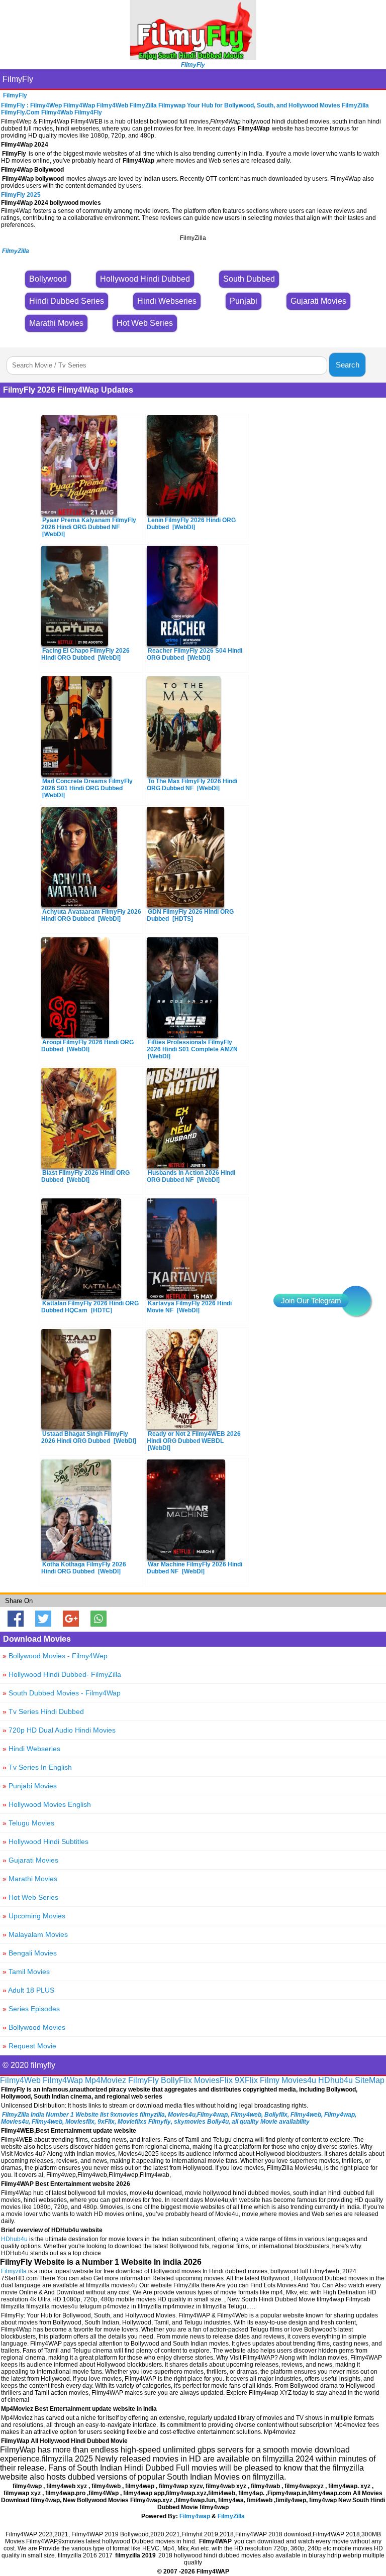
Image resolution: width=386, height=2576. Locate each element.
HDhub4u (335, 2080)
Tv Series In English (37, 1767)
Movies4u (299, 2080)
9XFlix (246, 2080)
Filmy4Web (20, 2080)
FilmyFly (18, 79)
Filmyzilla (14, 2271)
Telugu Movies (28, 1823)
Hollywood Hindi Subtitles (45, 1842)
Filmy (270, 2080)
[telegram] (356, 1301)
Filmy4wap (195, 2516)
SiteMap (370, 2080)
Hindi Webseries (31, 1749)
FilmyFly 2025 (21, 195)
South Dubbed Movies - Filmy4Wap (62, 1693)
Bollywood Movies (34, 2027)
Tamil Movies (26, 1972)
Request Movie (29, 2046)
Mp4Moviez (106, 2080)
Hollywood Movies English (47, 1804)
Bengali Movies (30, 1953)
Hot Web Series (30, 1897)
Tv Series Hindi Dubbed (43, 1711)
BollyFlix (176, 2080)
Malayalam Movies (35, 1934)
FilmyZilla (231, 2516)
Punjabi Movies (30, 1786)
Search (348, 365)
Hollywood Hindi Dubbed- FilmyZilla (62, 1674)
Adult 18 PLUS (28, 1990)
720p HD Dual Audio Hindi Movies (59, 1730)
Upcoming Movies (34, 1916)
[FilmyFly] (193, 57)
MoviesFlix (213, 2080)
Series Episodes (31, 2009)
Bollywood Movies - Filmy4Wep (55, 1656)
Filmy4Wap (63, 2080)
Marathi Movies (30, 1879)
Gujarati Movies (30, 1860)
